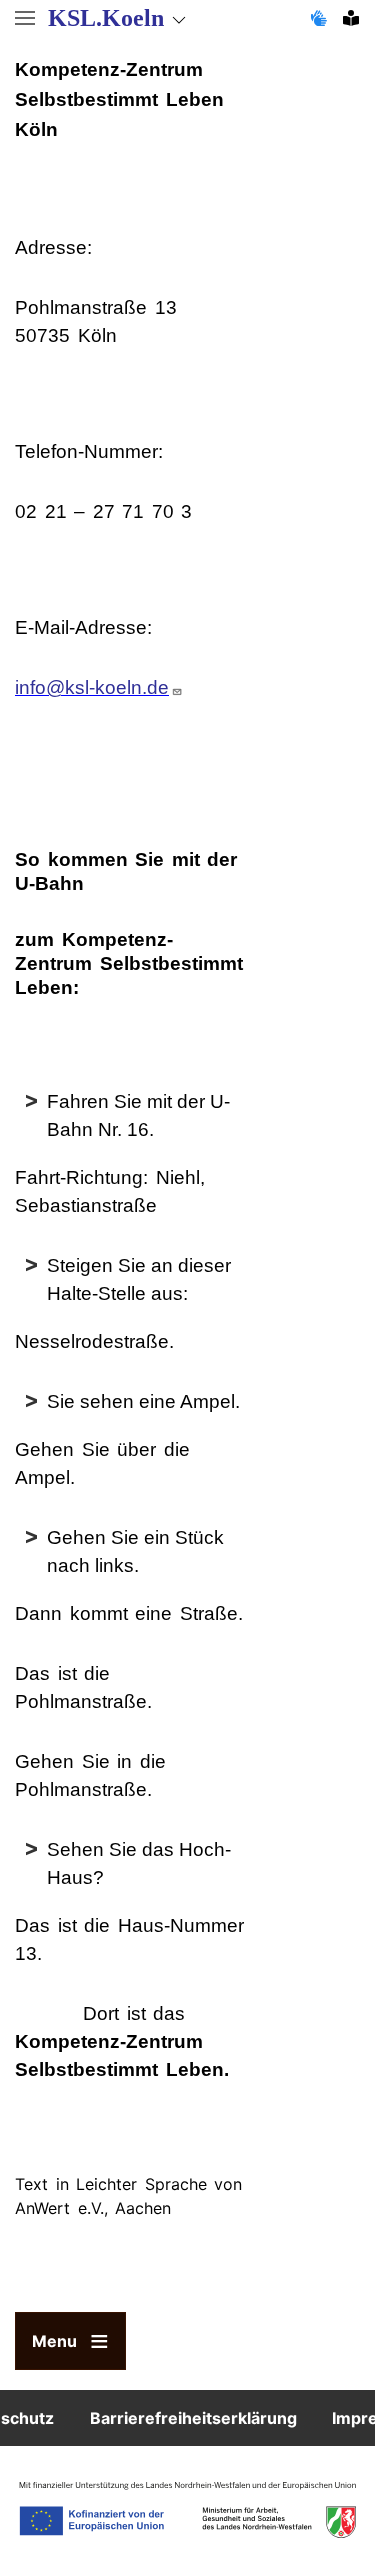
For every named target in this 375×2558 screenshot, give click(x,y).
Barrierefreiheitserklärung (193, 2418)
